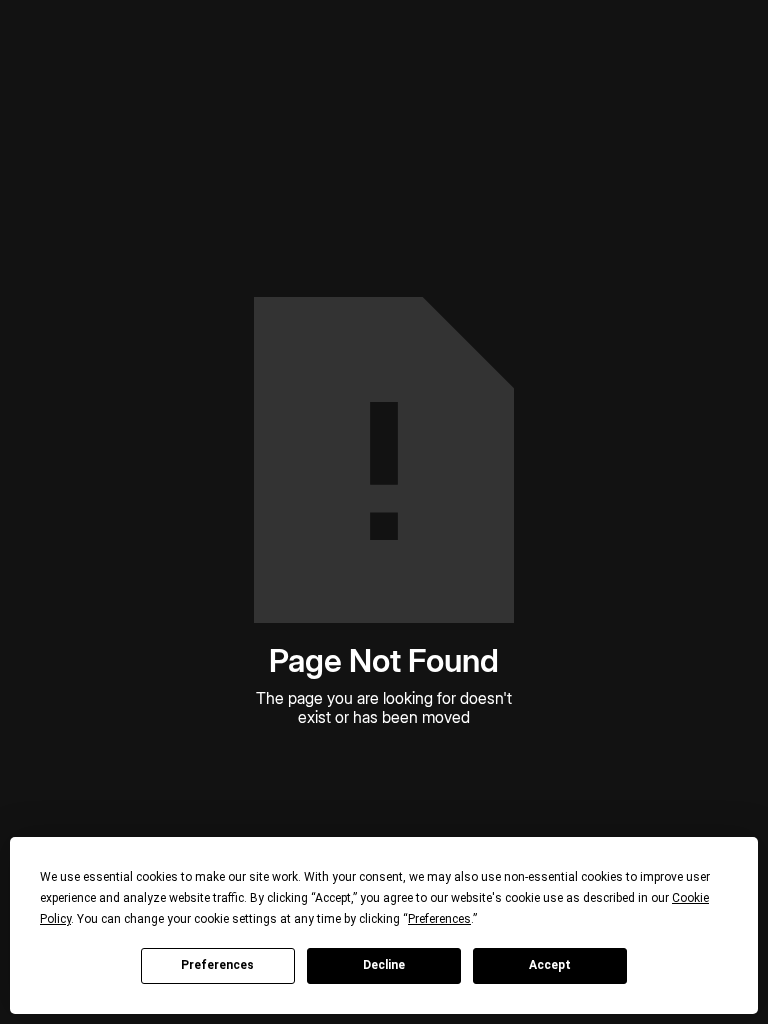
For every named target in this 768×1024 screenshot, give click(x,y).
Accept (550, 965)
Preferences (217, 965)
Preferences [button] (439, 919)
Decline (384, 965)
